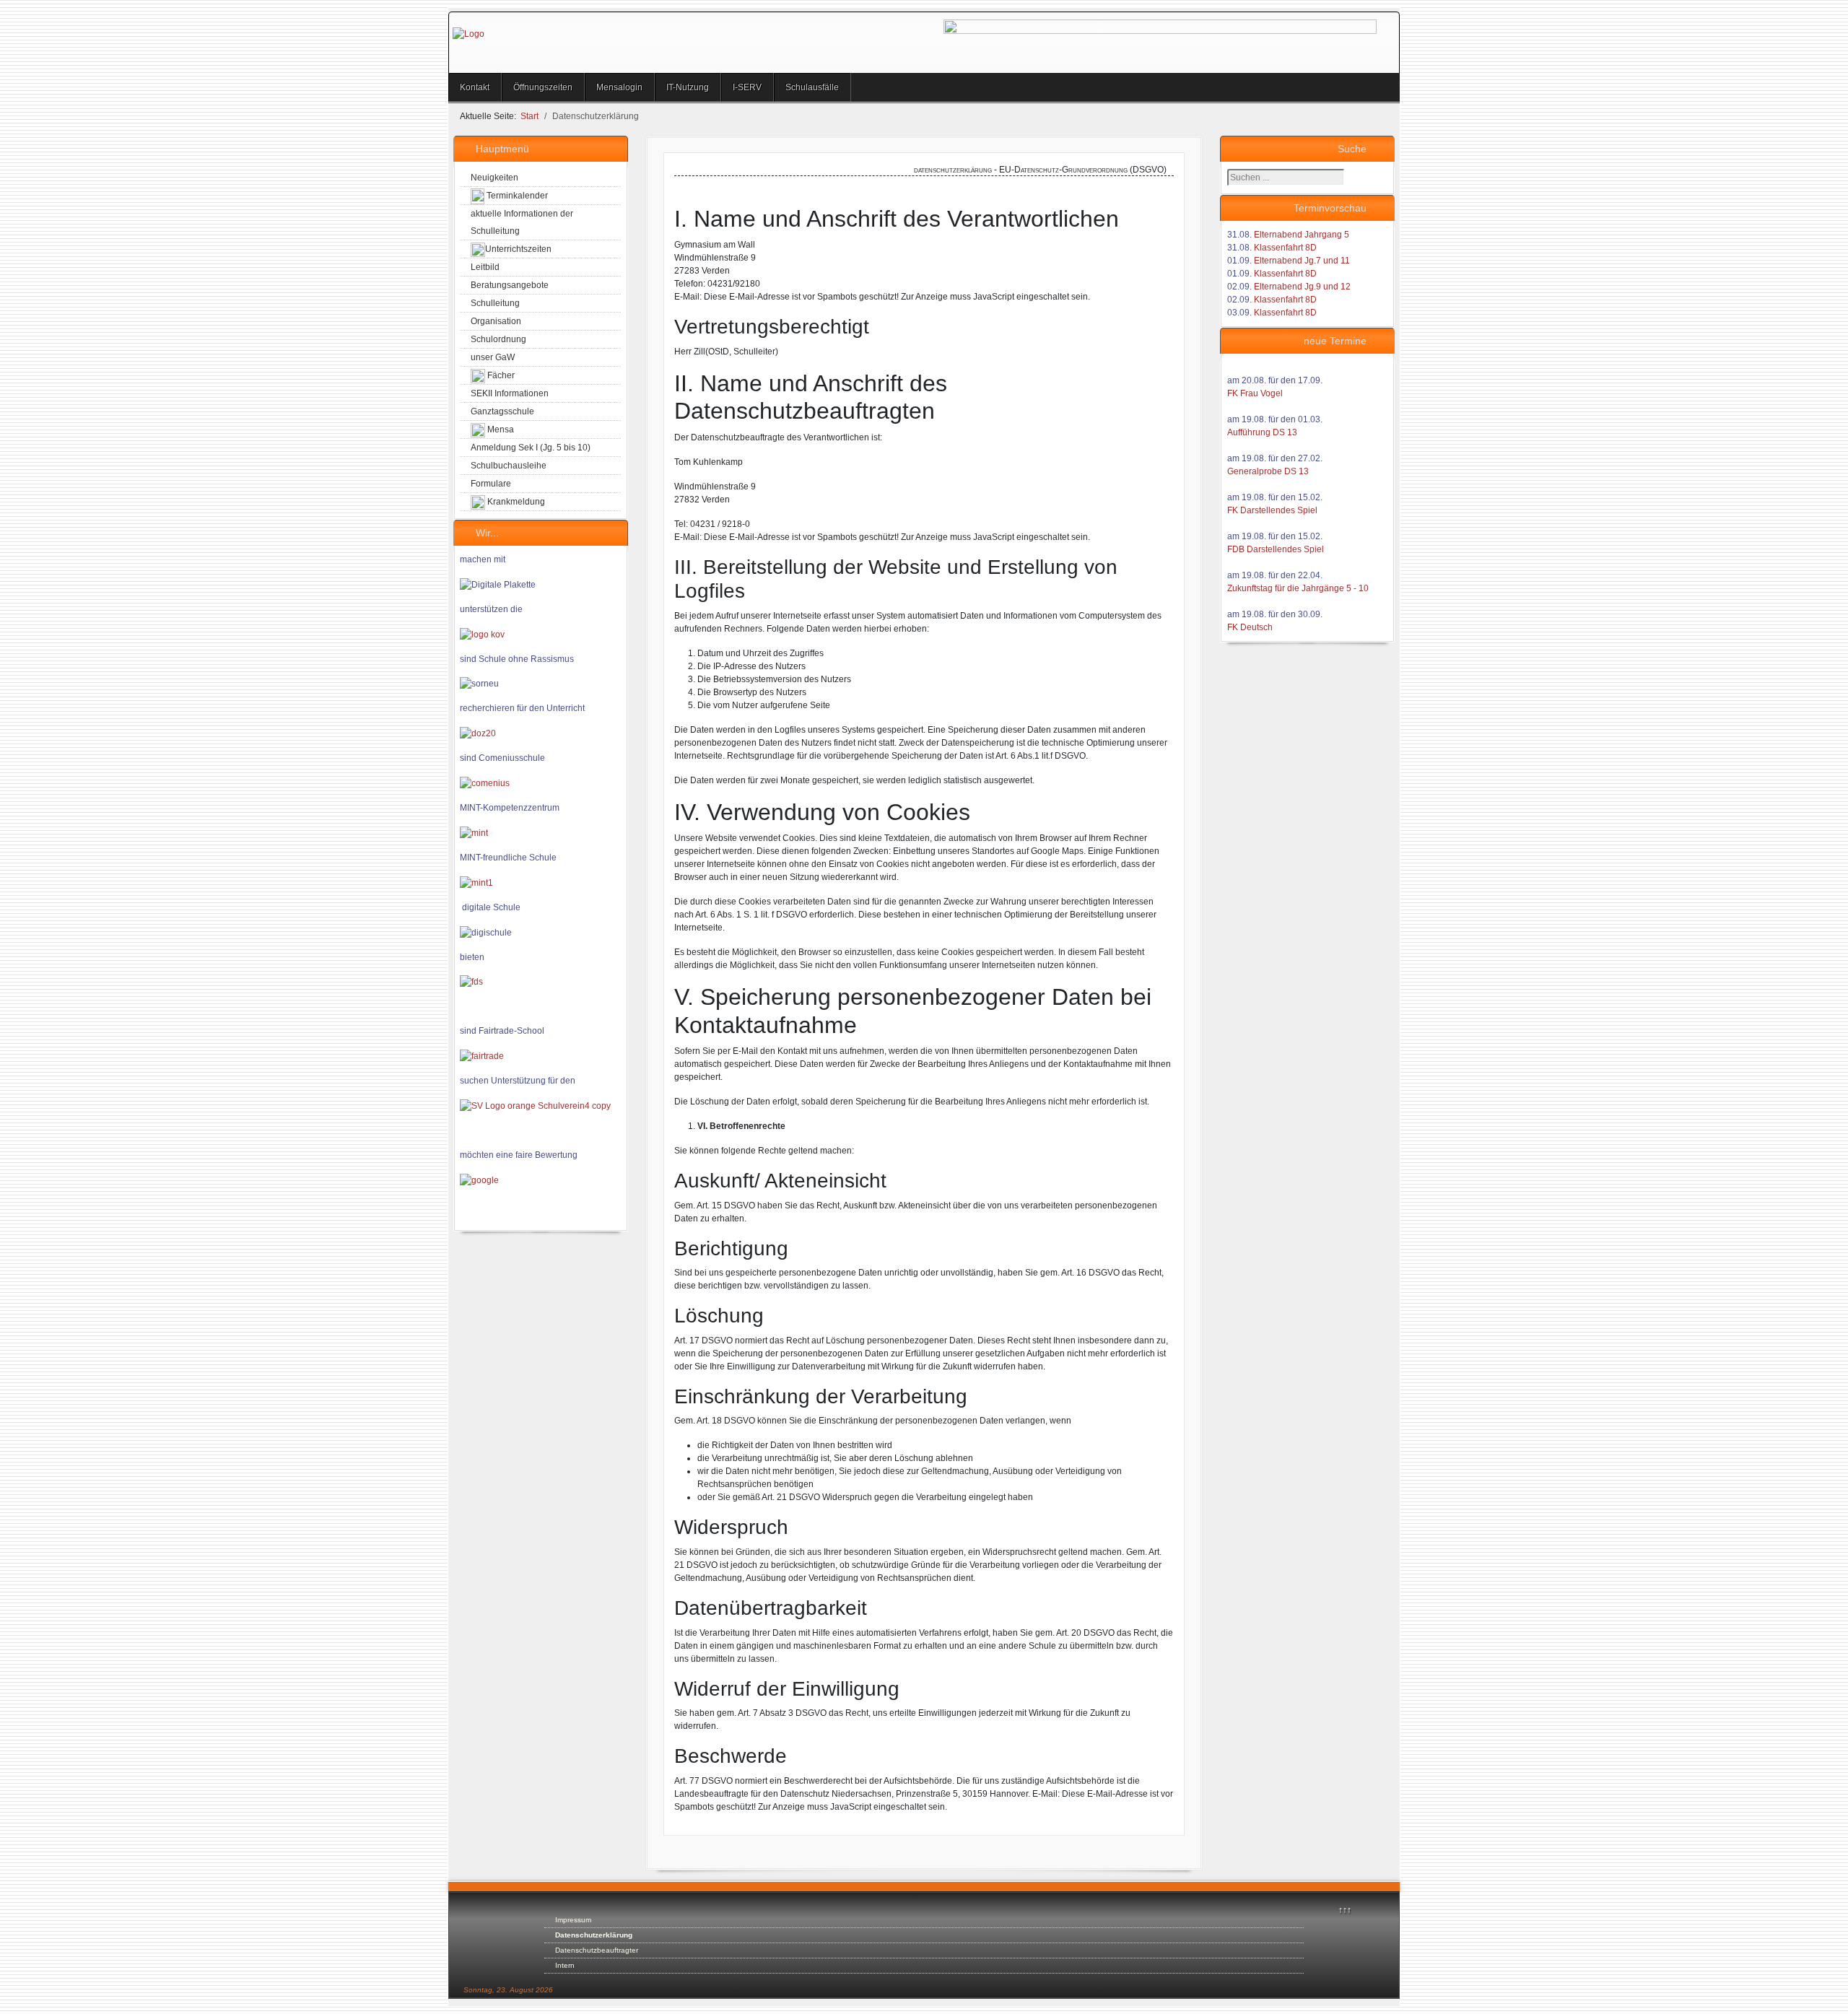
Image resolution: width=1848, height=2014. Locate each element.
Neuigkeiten (494, 178)
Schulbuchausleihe (509, 466)
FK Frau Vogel (1255, 393)
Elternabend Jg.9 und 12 (1302, 287)
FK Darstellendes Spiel (1272, 510)
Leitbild (485, 267)
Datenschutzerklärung (594, 1935)
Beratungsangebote (510, 285)
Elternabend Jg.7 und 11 (1302, 261)
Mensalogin (619, 87)
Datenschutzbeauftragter (597, 1950)
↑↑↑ (1345, 1910)
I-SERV (747, 87)
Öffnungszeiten (543, 87)
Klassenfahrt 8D (1285, 248)
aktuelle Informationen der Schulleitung (522, 222)
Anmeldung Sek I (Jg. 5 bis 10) (531, 448)
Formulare (491, 484)
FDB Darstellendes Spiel (1276, 549)
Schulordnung (498, 339)
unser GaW (493, 357)
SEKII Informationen (510, 393)
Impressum (573, 1920)
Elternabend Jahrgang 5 (1302, 235)
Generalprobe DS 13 (1268, 471)
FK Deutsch (1250, 627)
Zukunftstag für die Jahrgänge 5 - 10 (1298, 588)
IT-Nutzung (688, 87)
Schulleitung (495, 303)
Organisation (496, 321)
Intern (565, 1965)
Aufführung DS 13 (1262, 432)
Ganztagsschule (502, 411)
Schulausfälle (812, 87)
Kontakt (475, 87)
